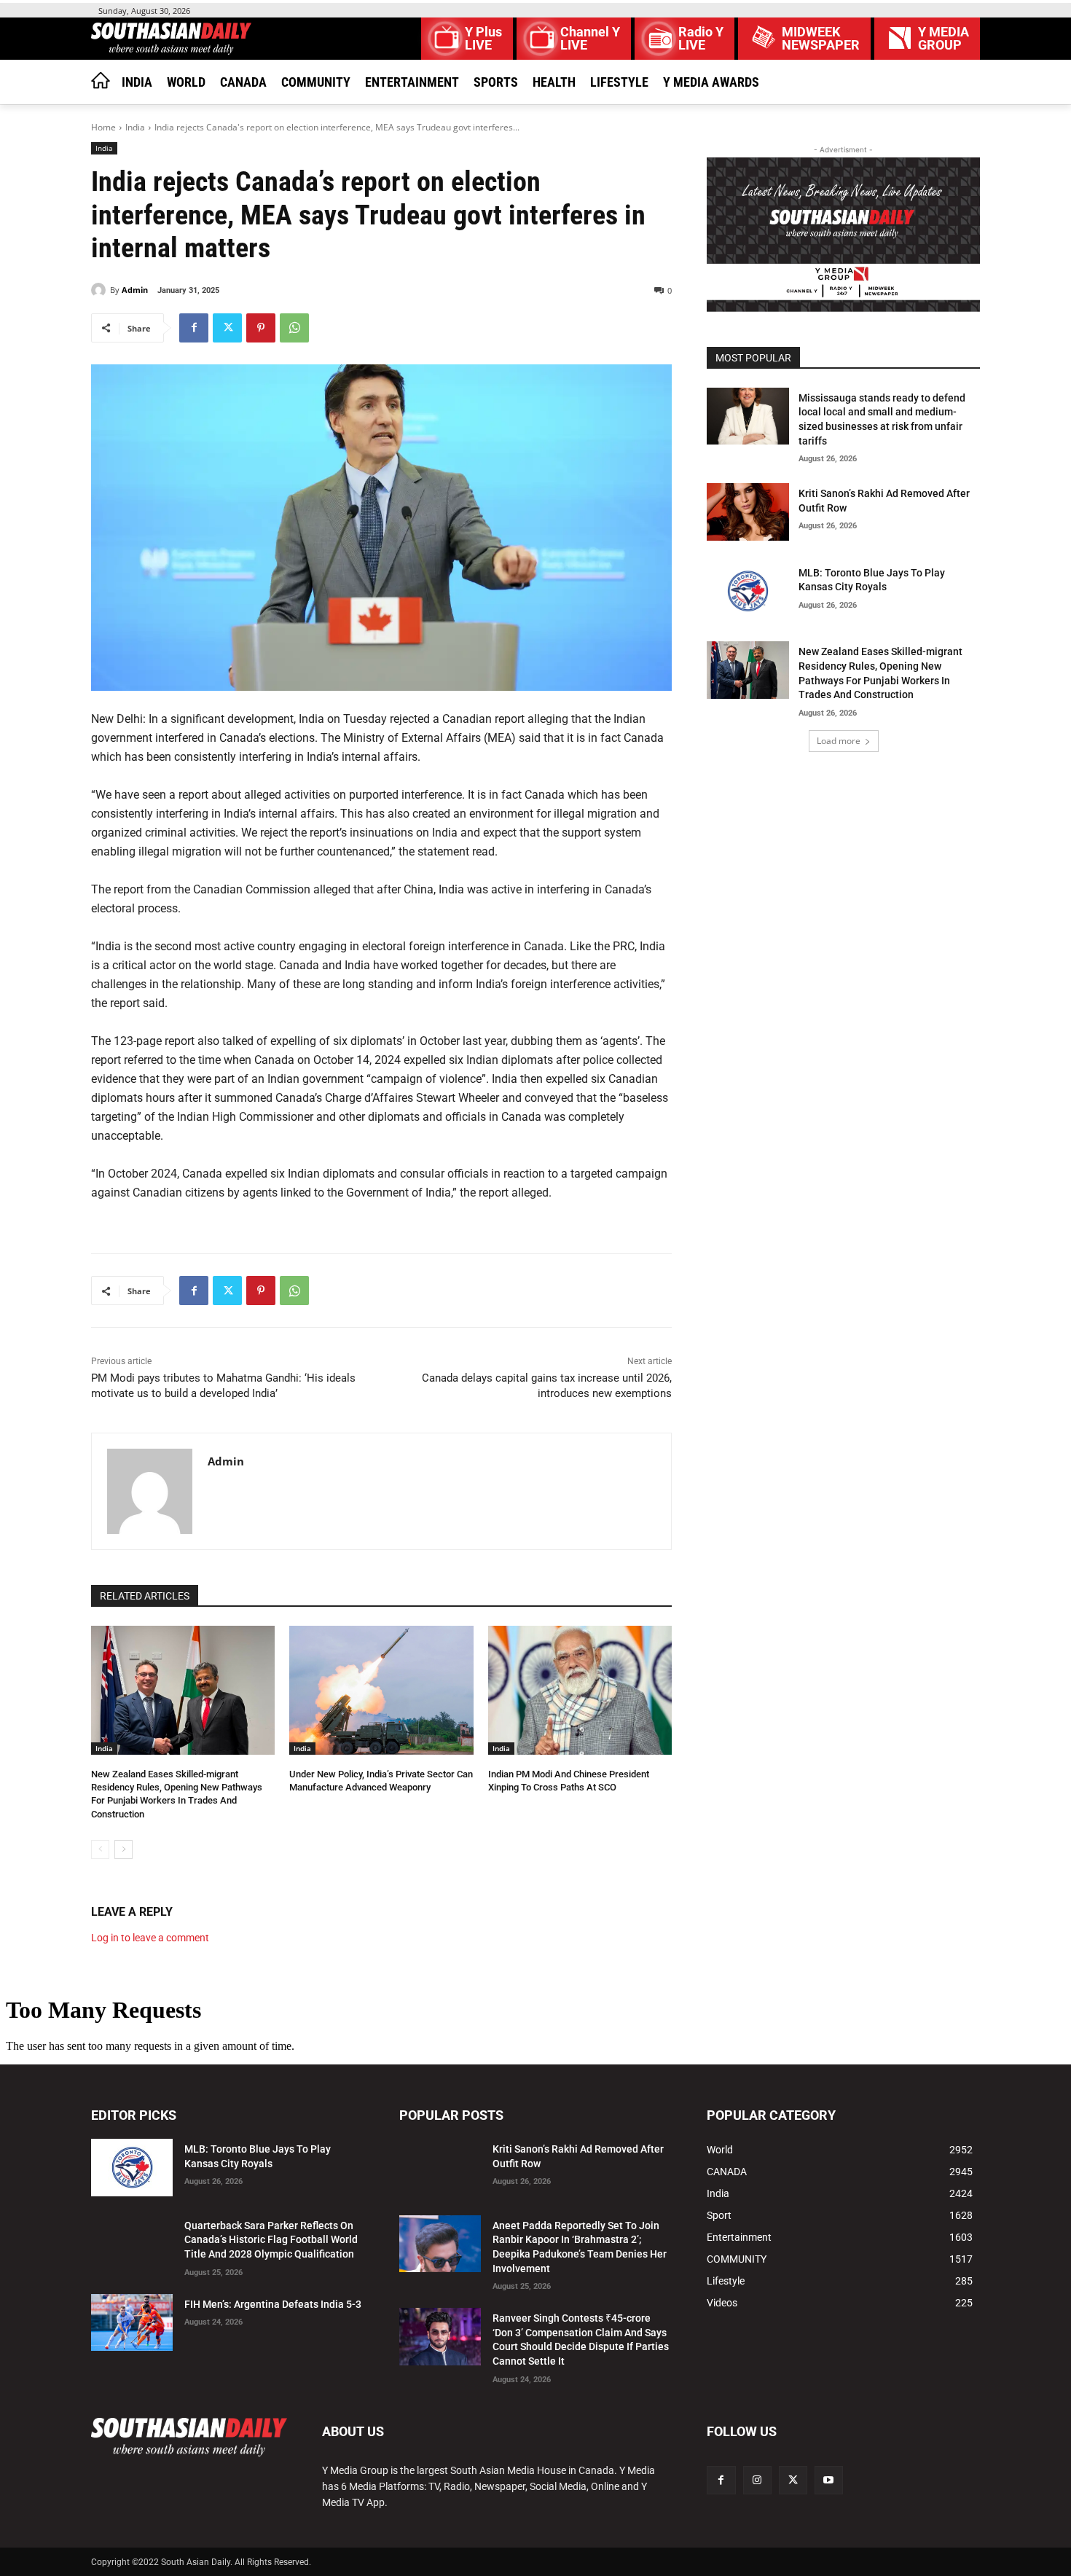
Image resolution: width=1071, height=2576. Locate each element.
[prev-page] (100, 1849)
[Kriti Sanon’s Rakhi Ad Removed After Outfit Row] (748, 512)
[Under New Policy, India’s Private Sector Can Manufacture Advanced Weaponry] (381, 1690)
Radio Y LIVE (701, 39)
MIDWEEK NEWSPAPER (821, 39)
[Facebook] (194, 328)
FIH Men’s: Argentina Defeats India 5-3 (273, 2304)
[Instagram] (757, 2480)
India (135, 127)
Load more (839, 741)
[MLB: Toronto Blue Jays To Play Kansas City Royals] (748, 591)
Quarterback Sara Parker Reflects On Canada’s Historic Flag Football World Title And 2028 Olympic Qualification (271, 2240)
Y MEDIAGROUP (943, 39)
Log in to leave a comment (150, 1938)
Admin (135, 290)
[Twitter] (227, 328)
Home (103, 127)
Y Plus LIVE (483, 39)
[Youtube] (829, 2480)
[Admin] (101, 290)
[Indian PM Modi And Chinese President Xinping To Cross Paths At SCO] (580, 1690)
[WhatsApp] (294, 328)
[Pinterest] (261, 328)
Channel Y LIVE (590, 39)
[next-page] (123, 1849)
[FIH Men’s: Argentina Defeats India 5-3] (132, 2323)
